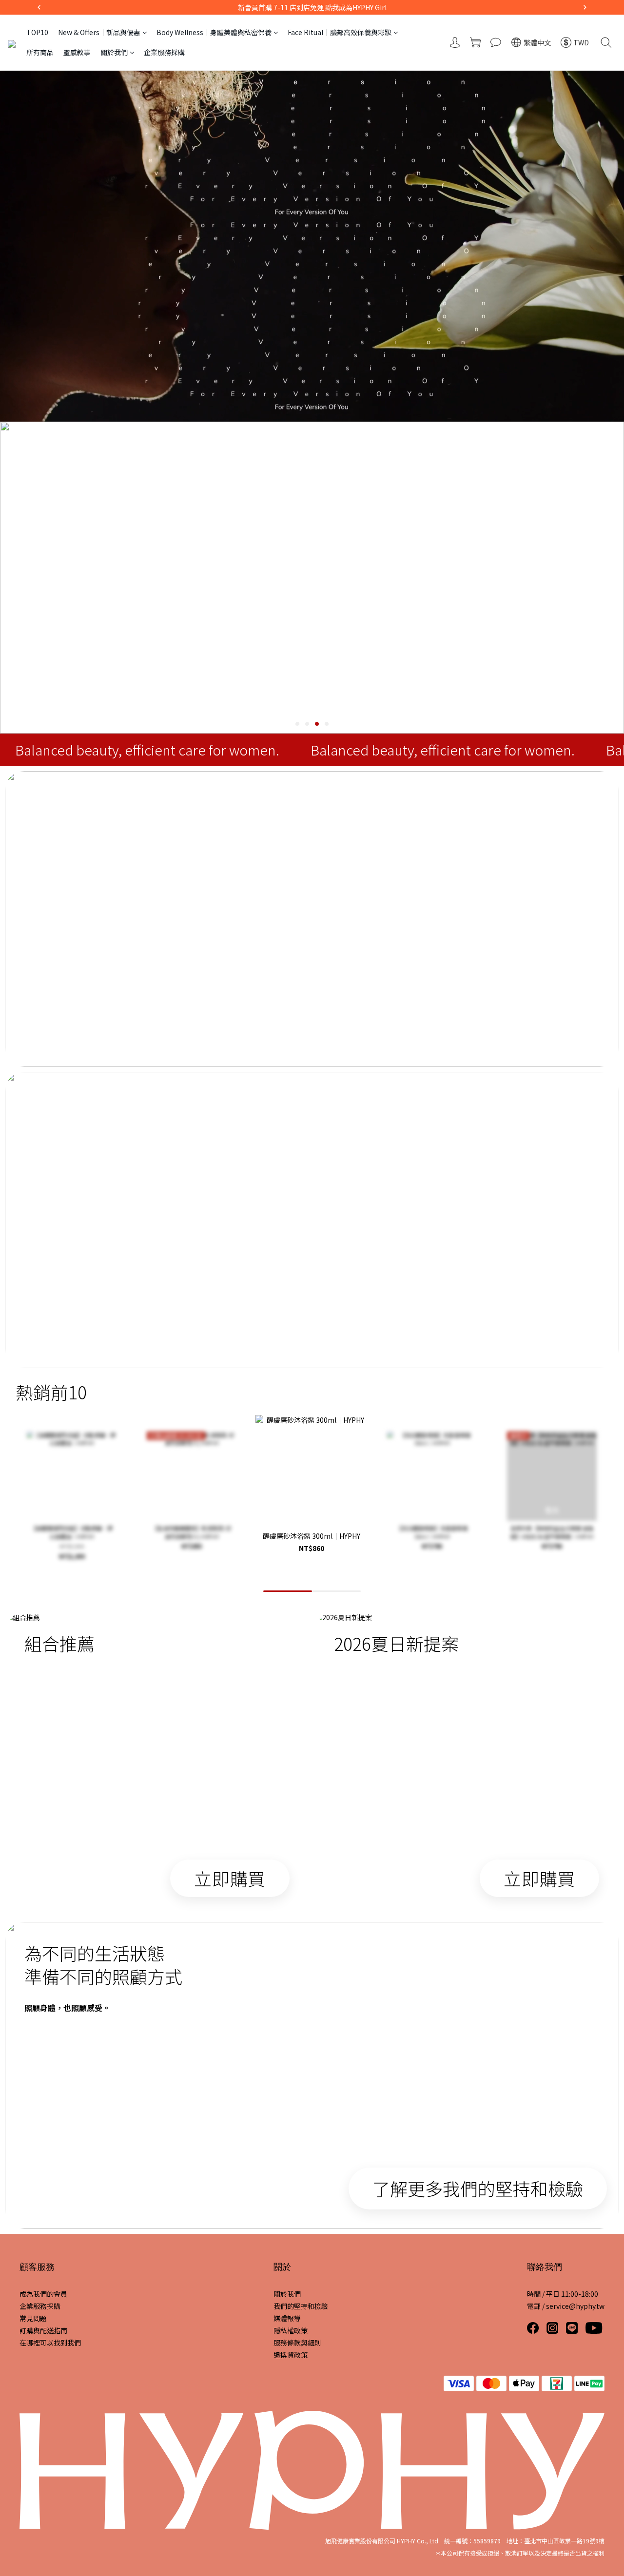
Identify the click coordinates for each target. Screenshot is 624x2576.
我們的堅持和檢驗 (301, 2306)
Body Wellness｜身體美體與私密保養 (214, 32)
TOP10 (37, 32)
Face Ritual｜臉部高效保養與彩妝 (340, 32)
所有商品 (40, 52)
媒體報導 (287, 2318)
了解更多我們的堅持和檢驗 (478, 2188)
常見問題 (33, 2318)
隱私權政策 (291, 2330)
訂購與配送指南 (43, 2330)
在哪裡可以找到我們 (50, 2343)
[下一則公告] (585, 7)
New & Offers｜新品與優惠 (99, 32)
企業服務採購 (164, 52)
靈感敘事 (77, 52)
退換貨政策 (291, 2355)
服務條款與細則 (297, 2343)
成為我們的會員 (43, 2294)
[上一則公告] (39, 7)
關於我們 (114, 52)
